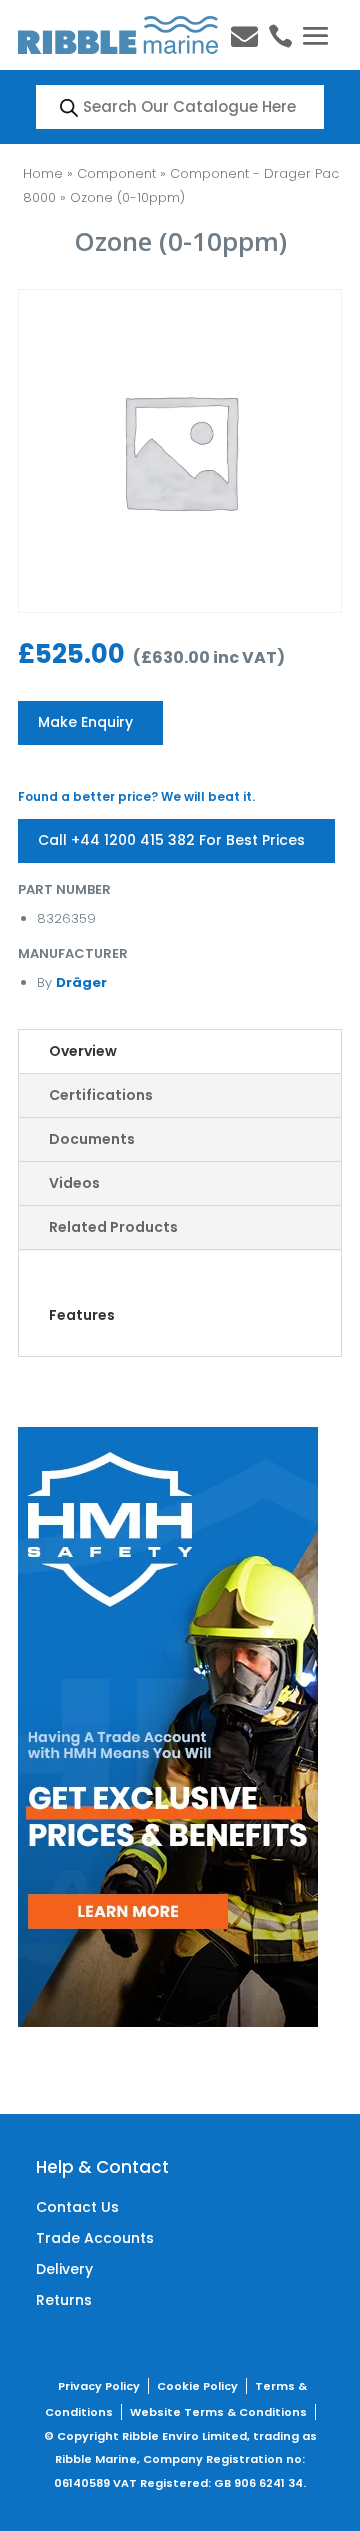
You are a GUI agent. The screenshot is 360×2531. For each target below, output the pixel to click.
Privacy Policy (99, 2386)
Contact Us (77, 2207)
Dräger (81, 982)
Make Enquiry (85, 722)
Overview (83, 1051)
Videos (74, 1183)
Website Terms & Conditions (218, 2412)
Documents (92, 1139)
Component (116, 173)
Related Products (113, 1227)
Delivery (64, 2269)
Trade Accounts (95, 2238)
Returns (64, 2300)
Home (43, 173)
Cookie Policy (197, 2386)
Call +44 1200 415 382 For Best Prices (171, 840)
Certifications (101, 1095)
